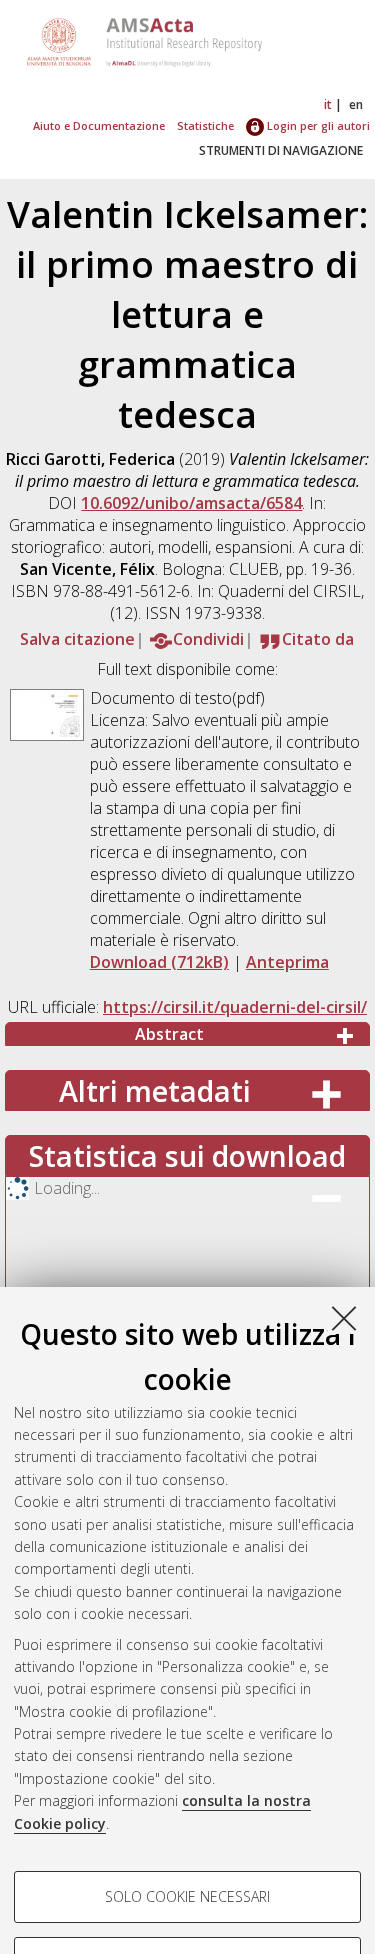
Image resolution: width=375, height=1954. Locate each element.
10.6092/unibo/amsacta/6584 (191, 503)
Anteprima (287, 962)
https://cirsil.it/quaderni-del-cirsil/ (235, 1007)
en (356, 104)
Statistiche (205, 125)
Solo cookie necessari (187, 1896)
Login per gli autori (317, 125)
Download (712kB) (159, 962)
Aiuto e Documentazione (99, 125)
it (328, 104)
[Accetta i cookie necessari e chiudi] (344, 1318)
